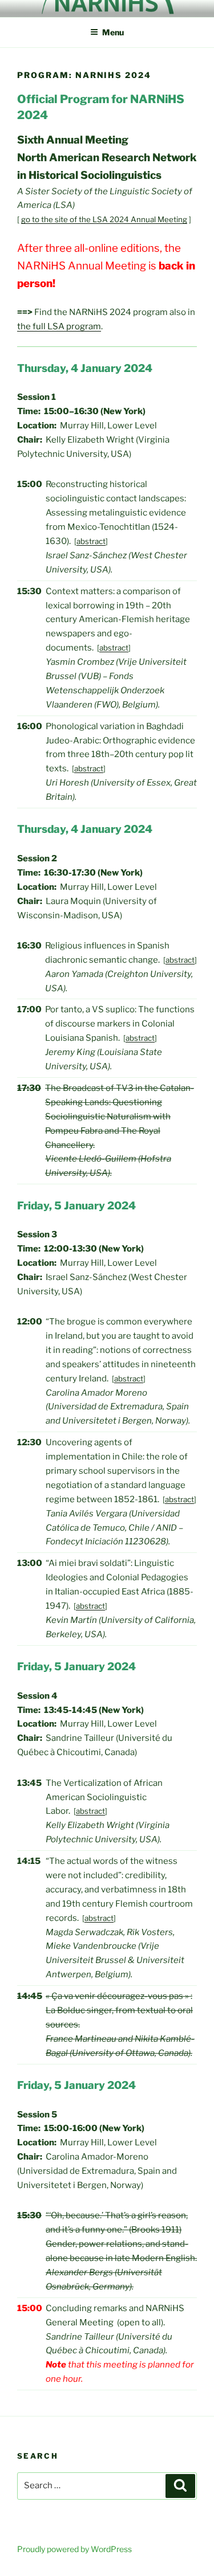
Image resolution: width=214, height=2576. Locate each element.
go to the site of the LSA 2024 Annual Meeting (104, 219)
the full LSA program (59, 326)
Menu (113, 32)
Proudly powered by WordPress (74, 2549)
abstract (91, 541)
